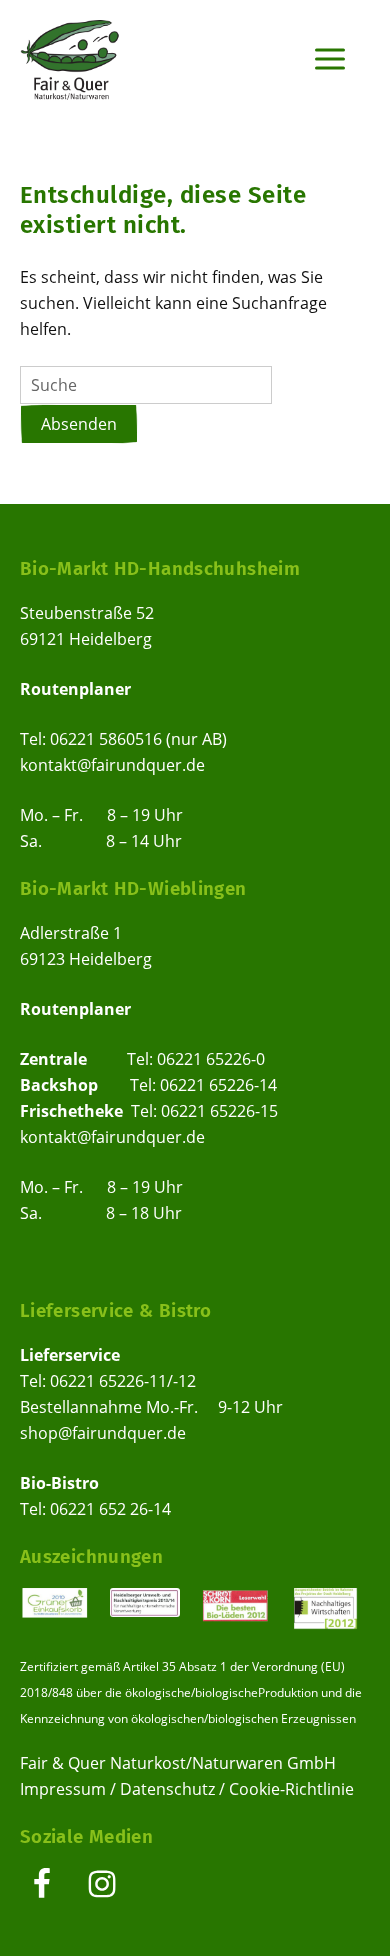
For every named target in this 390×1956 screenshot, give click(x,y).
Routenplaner (75, 689)
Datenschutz (167, 1789)
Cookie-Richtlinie (291, 1789)
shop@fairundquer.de (103, 1433)
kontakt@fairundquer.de (112, 765)
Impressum (63, 1789)
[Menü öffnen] (328, 57)
